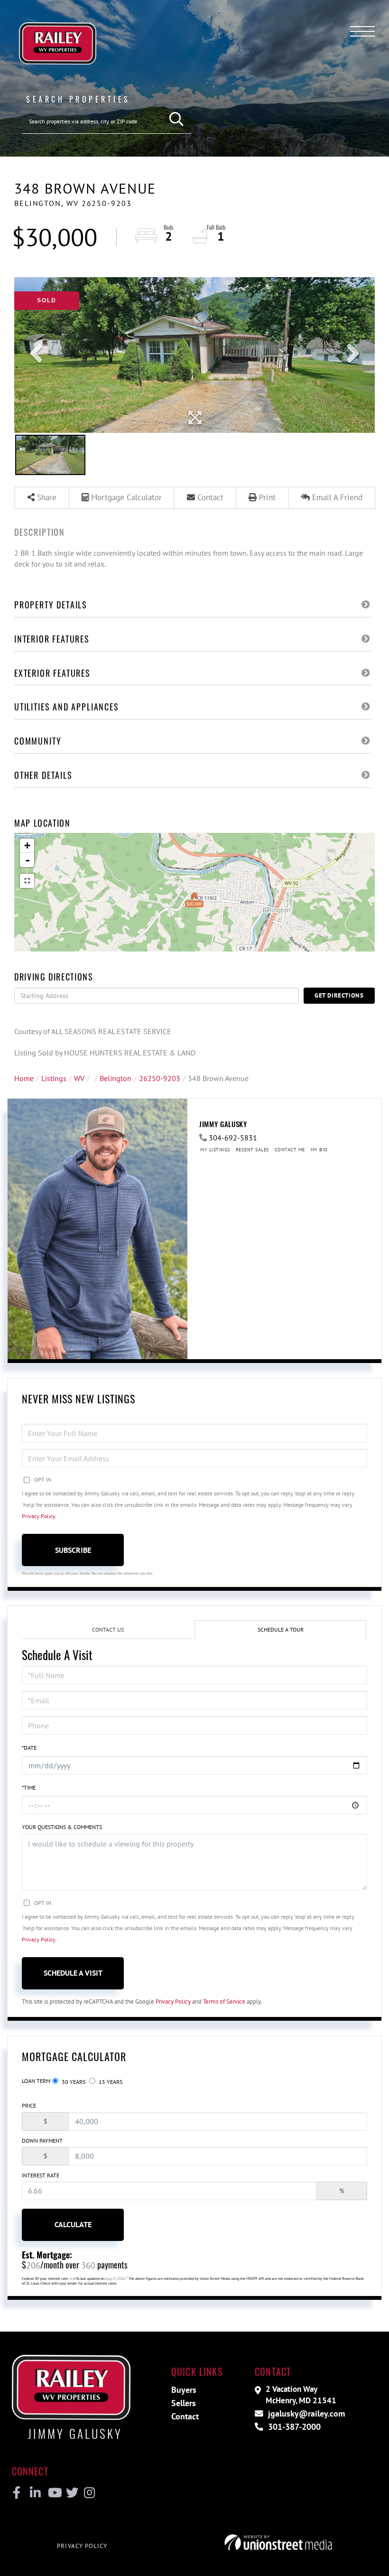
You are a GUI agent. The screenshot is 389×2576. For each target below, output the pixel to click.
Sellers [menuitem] (184, 2403)
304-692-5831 (233, 1138)
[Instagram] (89, 2493)
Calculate (73, 2224)
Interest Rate (41, 2175)
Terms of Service (224, 2002)
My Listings (215, 1150)
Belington (116, 1078)
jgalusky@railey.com (305, 2413)
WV (79, 1078)
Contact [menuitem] (185, 2416)
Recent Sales (252, 1150)
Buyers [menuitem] (184, 2390)
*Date (29, 1748)
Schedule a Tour (281, 1629)
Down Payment (42, 2141)
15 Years (110, 2082)
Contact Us (108, 1629)
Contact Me (290, 1150)
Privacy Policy (38, 1516)
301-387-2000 (293, 2427)
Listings (54, 1078)
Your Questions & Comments (62, 1827)
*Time (29, 1787)
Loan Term (36, 2081)
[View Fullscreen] (27, 881)
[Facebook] (17, 2493)
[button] (177, 119)
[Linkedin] (35, 2493)
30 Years (73, 2082)
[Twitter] (71, 2493)
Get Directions (339, 995)
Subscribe (73, 1550)
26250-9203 (160, 1078)
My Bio (319, 1150)
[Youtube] (53, 2493)
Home (24, 1078)
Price (29, 2105)
